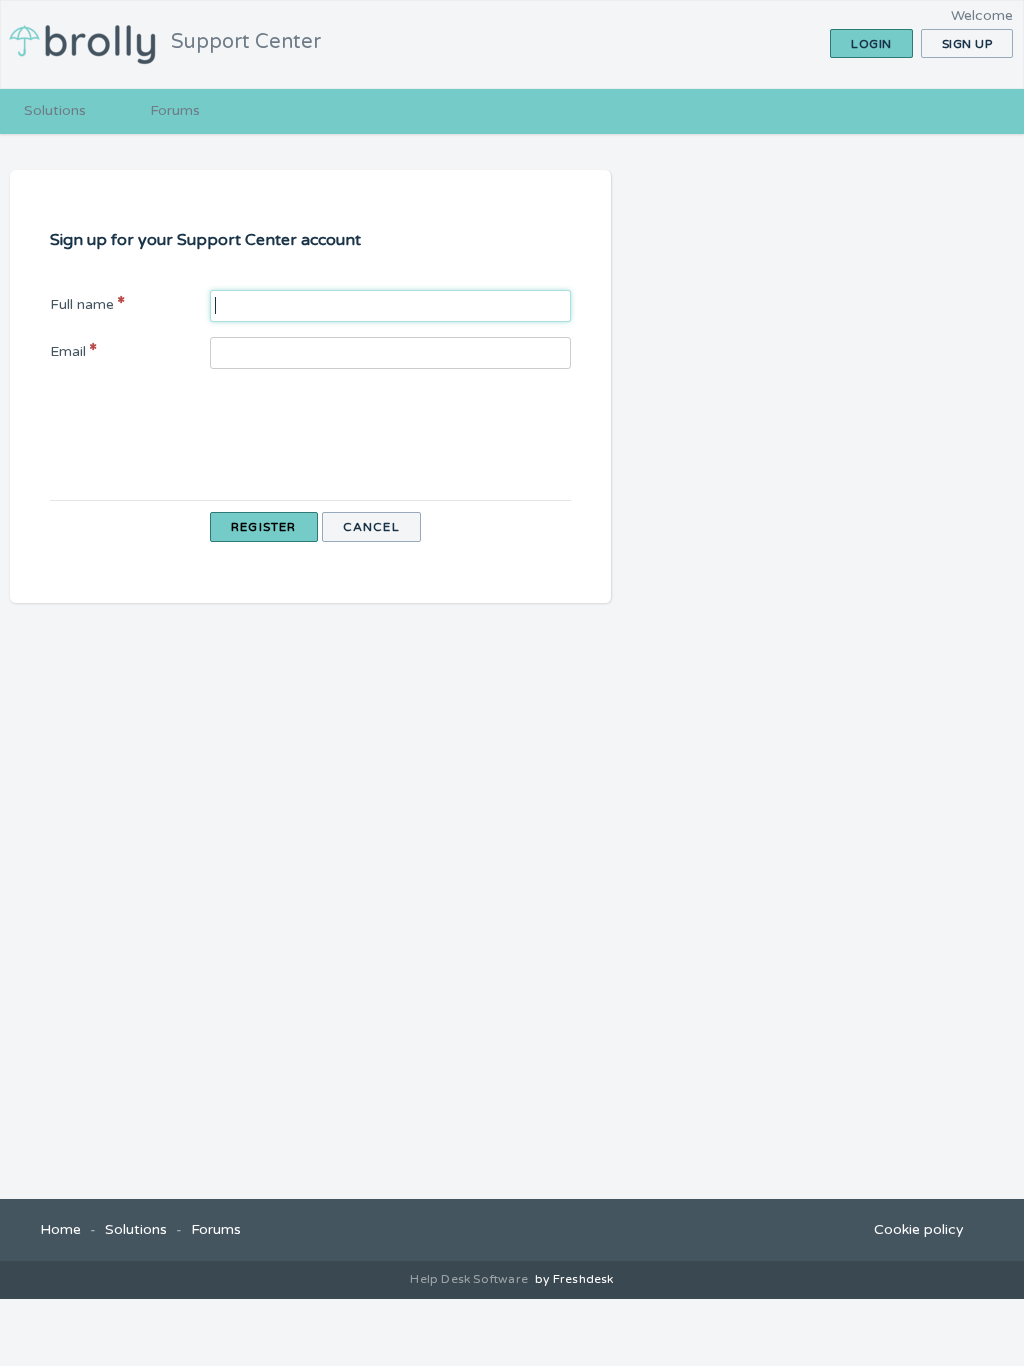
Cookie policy (919, 1229)
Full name (82, 304)
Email (68, 351)
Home (60, 1229)
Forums (175, 110)
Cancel (371, 527)
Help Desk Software (470, 1279)
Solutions (55, 110)
